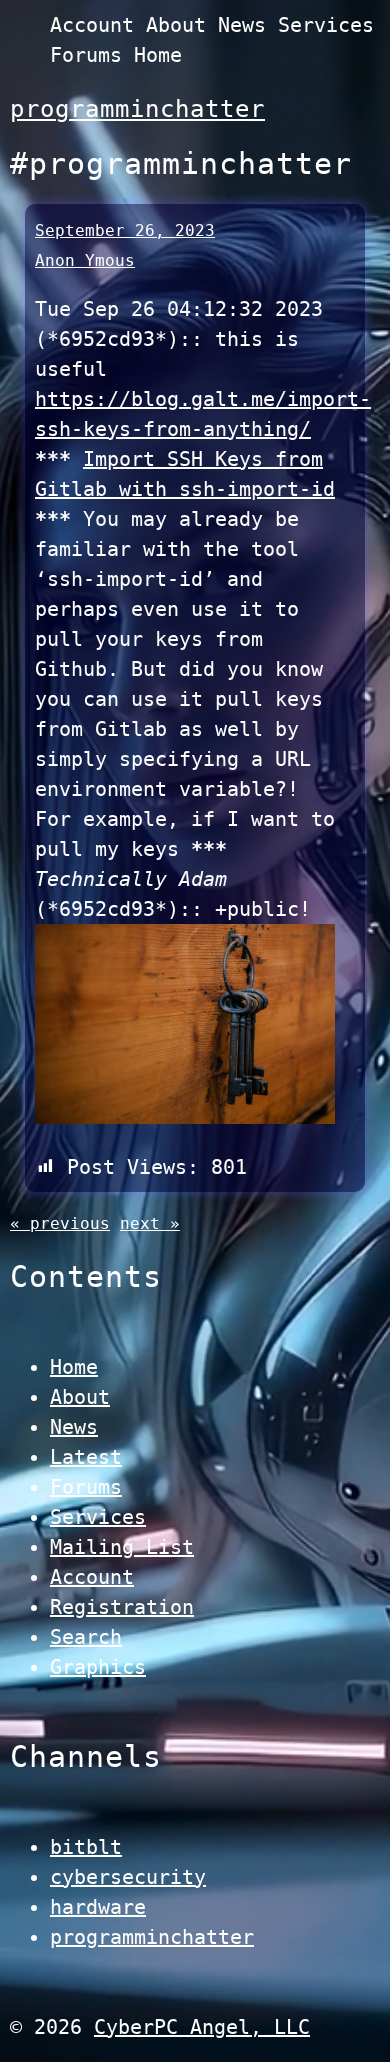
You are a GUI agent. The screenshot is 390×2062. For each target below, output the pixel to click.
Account (92, 25)
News (242, 25)
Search (86, 1637)
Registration (122, 1607)
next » (150, 1223)
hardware (98, 1907)
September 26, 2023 (125, 230)
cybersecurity (128, 1877)
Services (326, 25)
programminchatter (137, 109)
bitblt (86, 1847)
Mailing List (122, 1547)
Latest (86, 1457)
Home (158, 55)
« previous (60, 1223)
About (176, 25)
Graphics (98, 1667)
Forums (86, 55)
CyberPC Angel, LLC (202, 2027)
